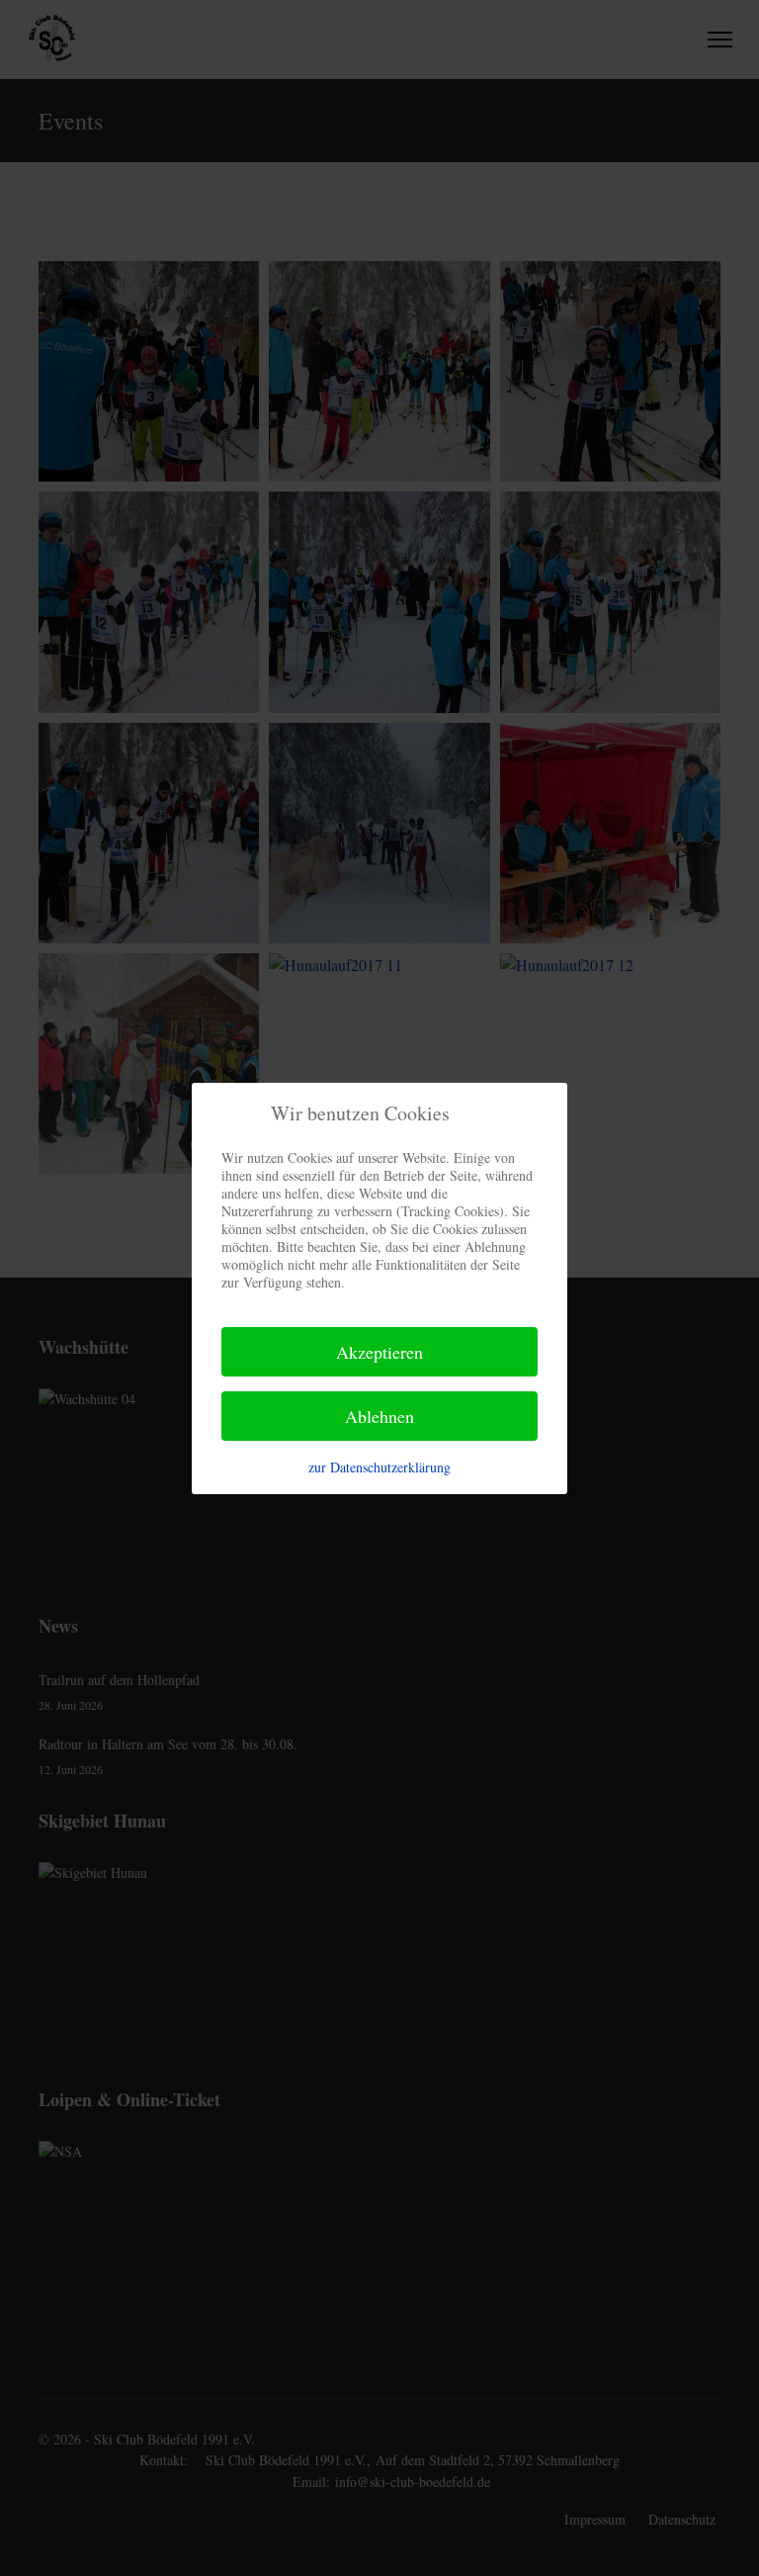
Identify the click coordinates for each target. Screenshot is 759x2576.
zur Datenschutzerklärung (379, 1467)
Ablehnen (379, 1416)
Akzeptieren (379, 1352)
